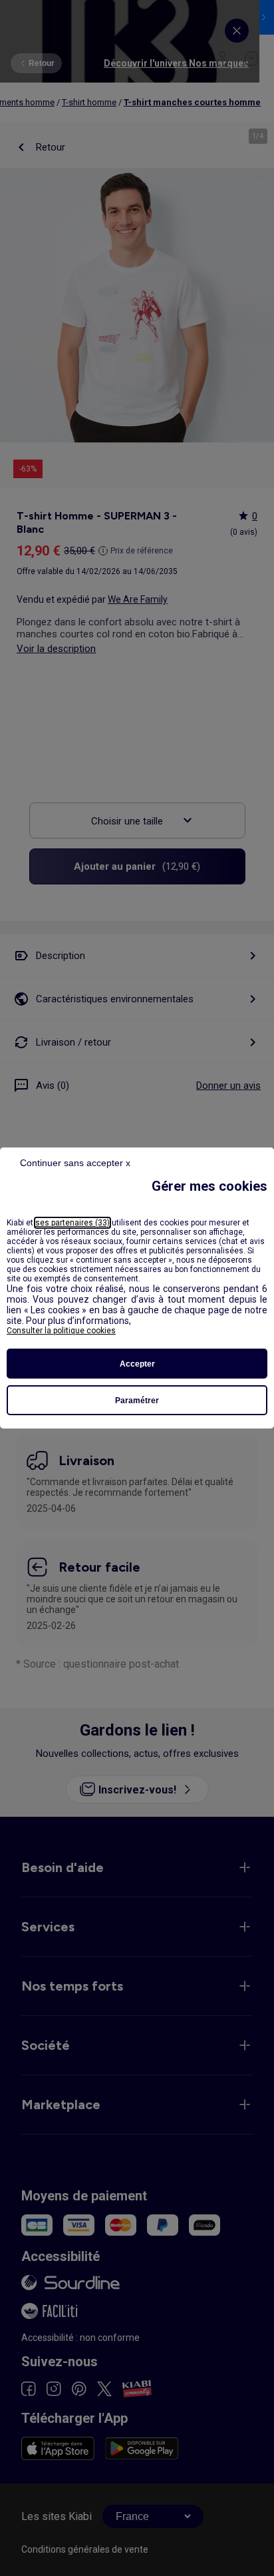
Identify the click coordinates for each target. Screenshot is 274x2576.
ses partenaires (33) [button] (72, 1223)
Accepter (137, 1364)
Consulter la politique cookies (61, 1331)
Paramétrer (137, 1401)
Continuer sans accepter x (75, 1163)
